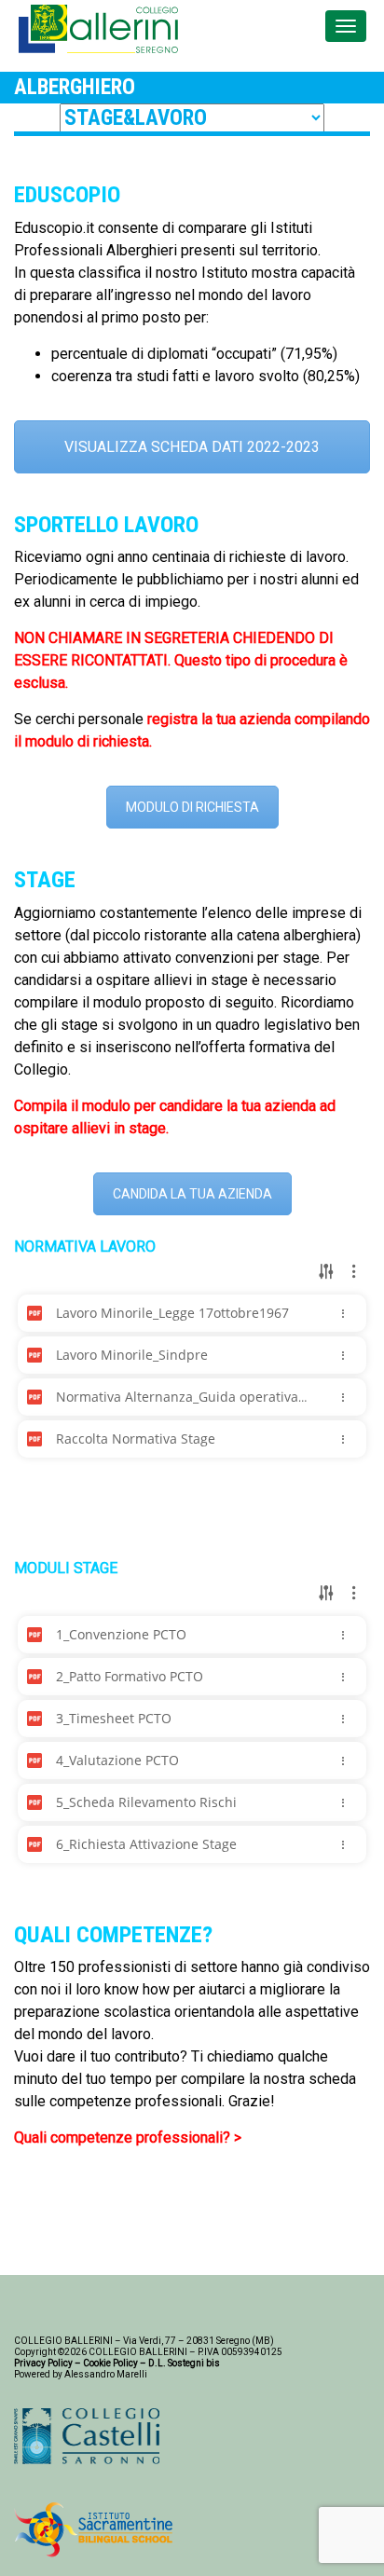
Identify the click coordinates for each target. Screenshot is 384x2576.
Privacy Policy (43, 2363)
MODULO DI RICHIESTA (192, 807)
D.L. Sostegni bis (184, 2363)
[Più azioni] (343, 1313)
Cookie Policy (110, 2363)
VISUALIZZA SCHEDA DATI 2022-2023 (192, 447)
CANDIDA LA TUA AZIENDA (192, 1194)
